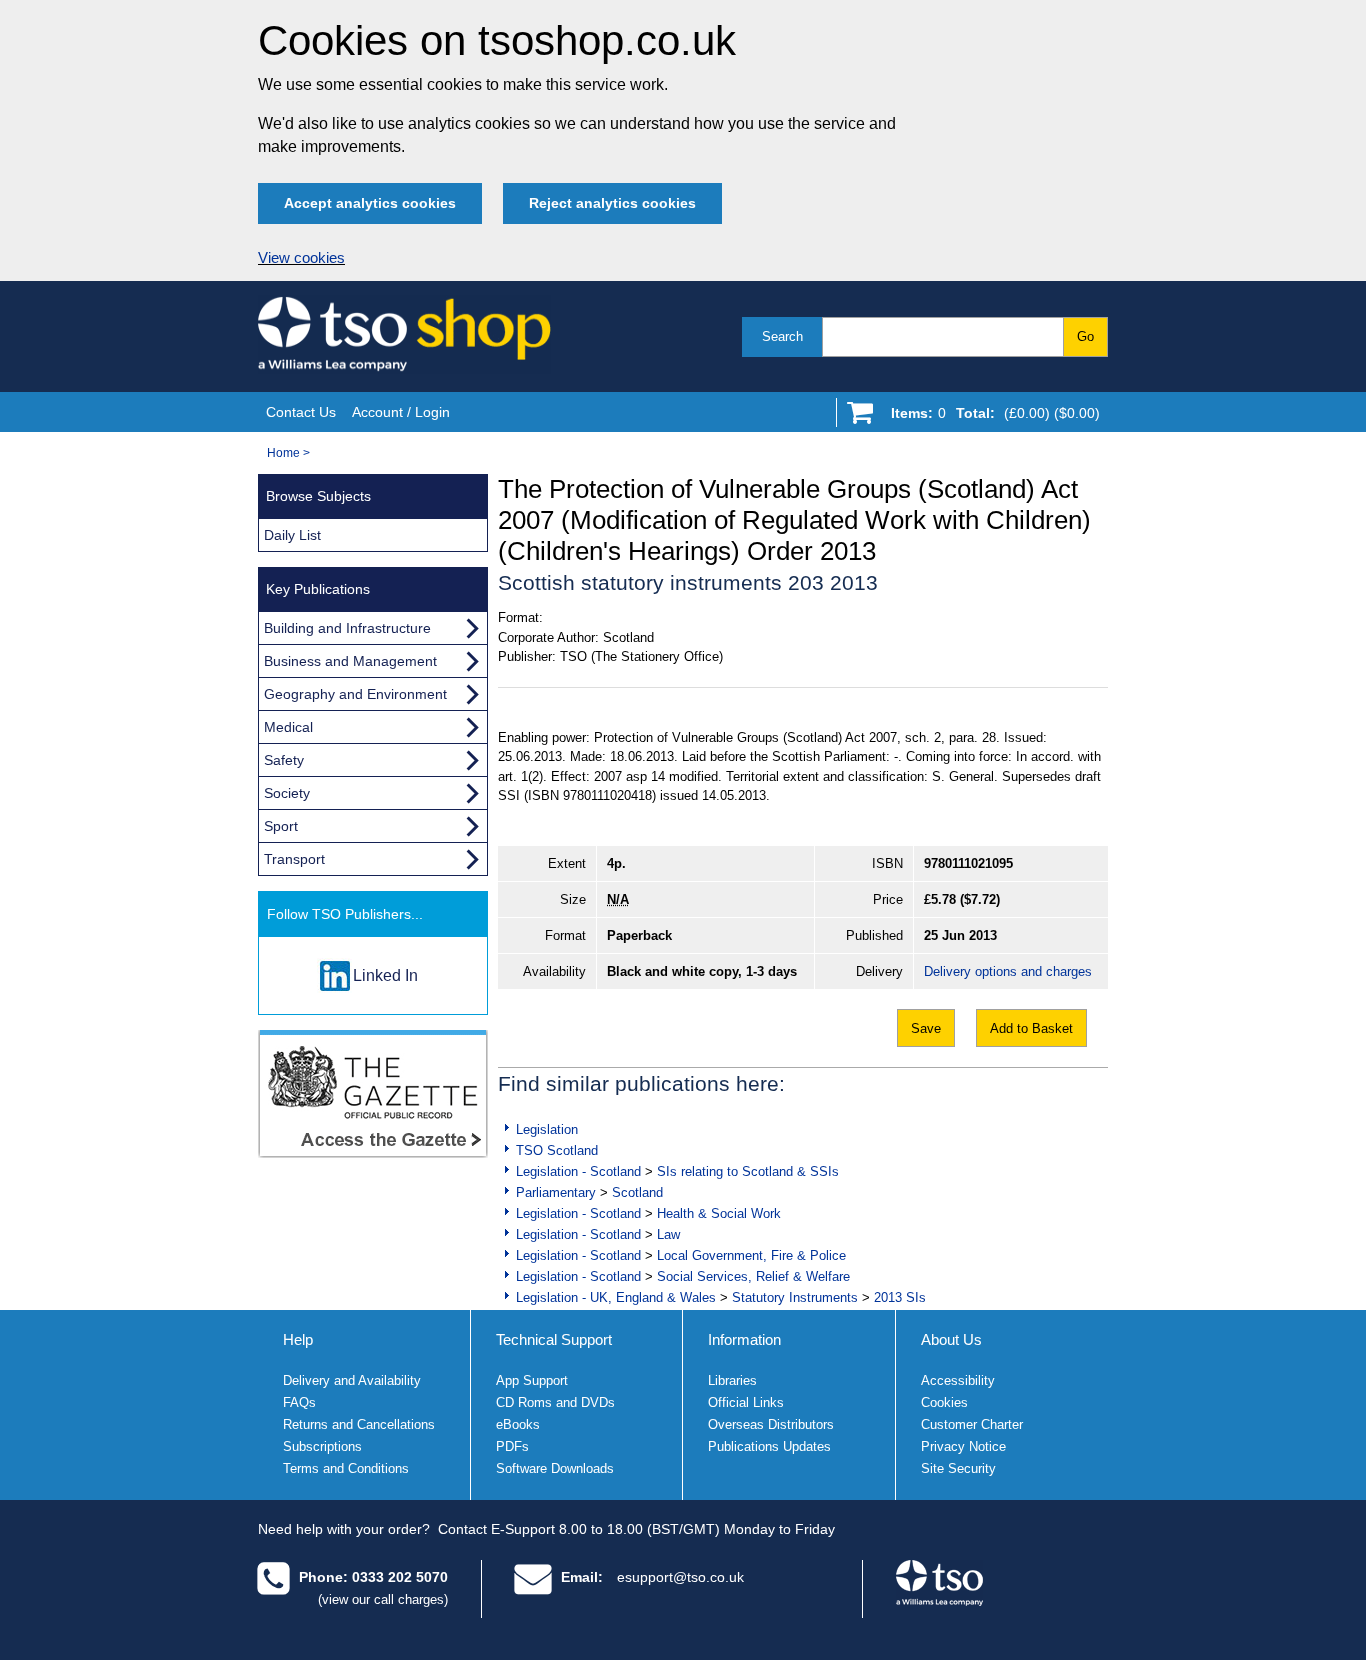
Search (782, 336)
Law (668, 1234)
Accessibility (958, 1380)
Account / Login (401, 412)
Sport (281, 826)
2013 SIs (900, 1297)
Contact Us (301, 412)
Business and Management (350, 661)
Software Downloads (555, 1468)
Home (283, 453)
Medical (288, 727)
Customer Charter (972, 1424)
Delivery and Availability (352, 1380)
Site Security (958, 1468)
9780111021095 (968, 863)
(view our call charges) (383, 1599)
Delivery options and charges (1008, 971)
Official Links (746, 1402)
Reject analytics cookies (612, 203)
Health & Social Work (719, 1213)
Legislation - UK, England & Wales (616, 1297)
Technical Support (554, 1339)
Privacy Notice (963, 1446)
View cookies (301, 258)
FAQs (299, 1402)
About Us (951, 1339)
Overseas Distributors (771, 1424)
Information (744, 1339)
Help (298, 1339)
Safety (284, 760)
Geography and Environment (355, 694)
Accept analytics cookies (370, 203)
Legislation (547, 1129)
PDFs (512, 1446)
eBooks (518, 1424)
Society (287, 793)
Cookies (944, 1402)
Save (926, 1028)
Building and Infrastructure (347, 628)
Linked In (385, 975)
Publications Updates (769, 1446)
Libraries (732, 1380)
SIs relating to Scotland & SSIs (748, 1171)
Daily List (292, 535)
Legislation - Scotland (578, 1171)
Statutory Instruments (795, 1297)
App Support (532, 1380)
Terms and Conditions (346, 1468)
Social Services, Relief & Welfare (753, 1276)
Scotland (637, 1192)
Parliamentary (556, 1192)
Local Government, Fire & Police (751, 1255)
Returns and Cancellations (359, 1424)
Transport (294, 859)
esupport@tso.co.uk (680, 1577)
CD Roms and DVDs (555, 1402)
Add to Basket (1031, 1028)
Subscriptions (322, 1446)
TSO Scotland (557, 1150)
